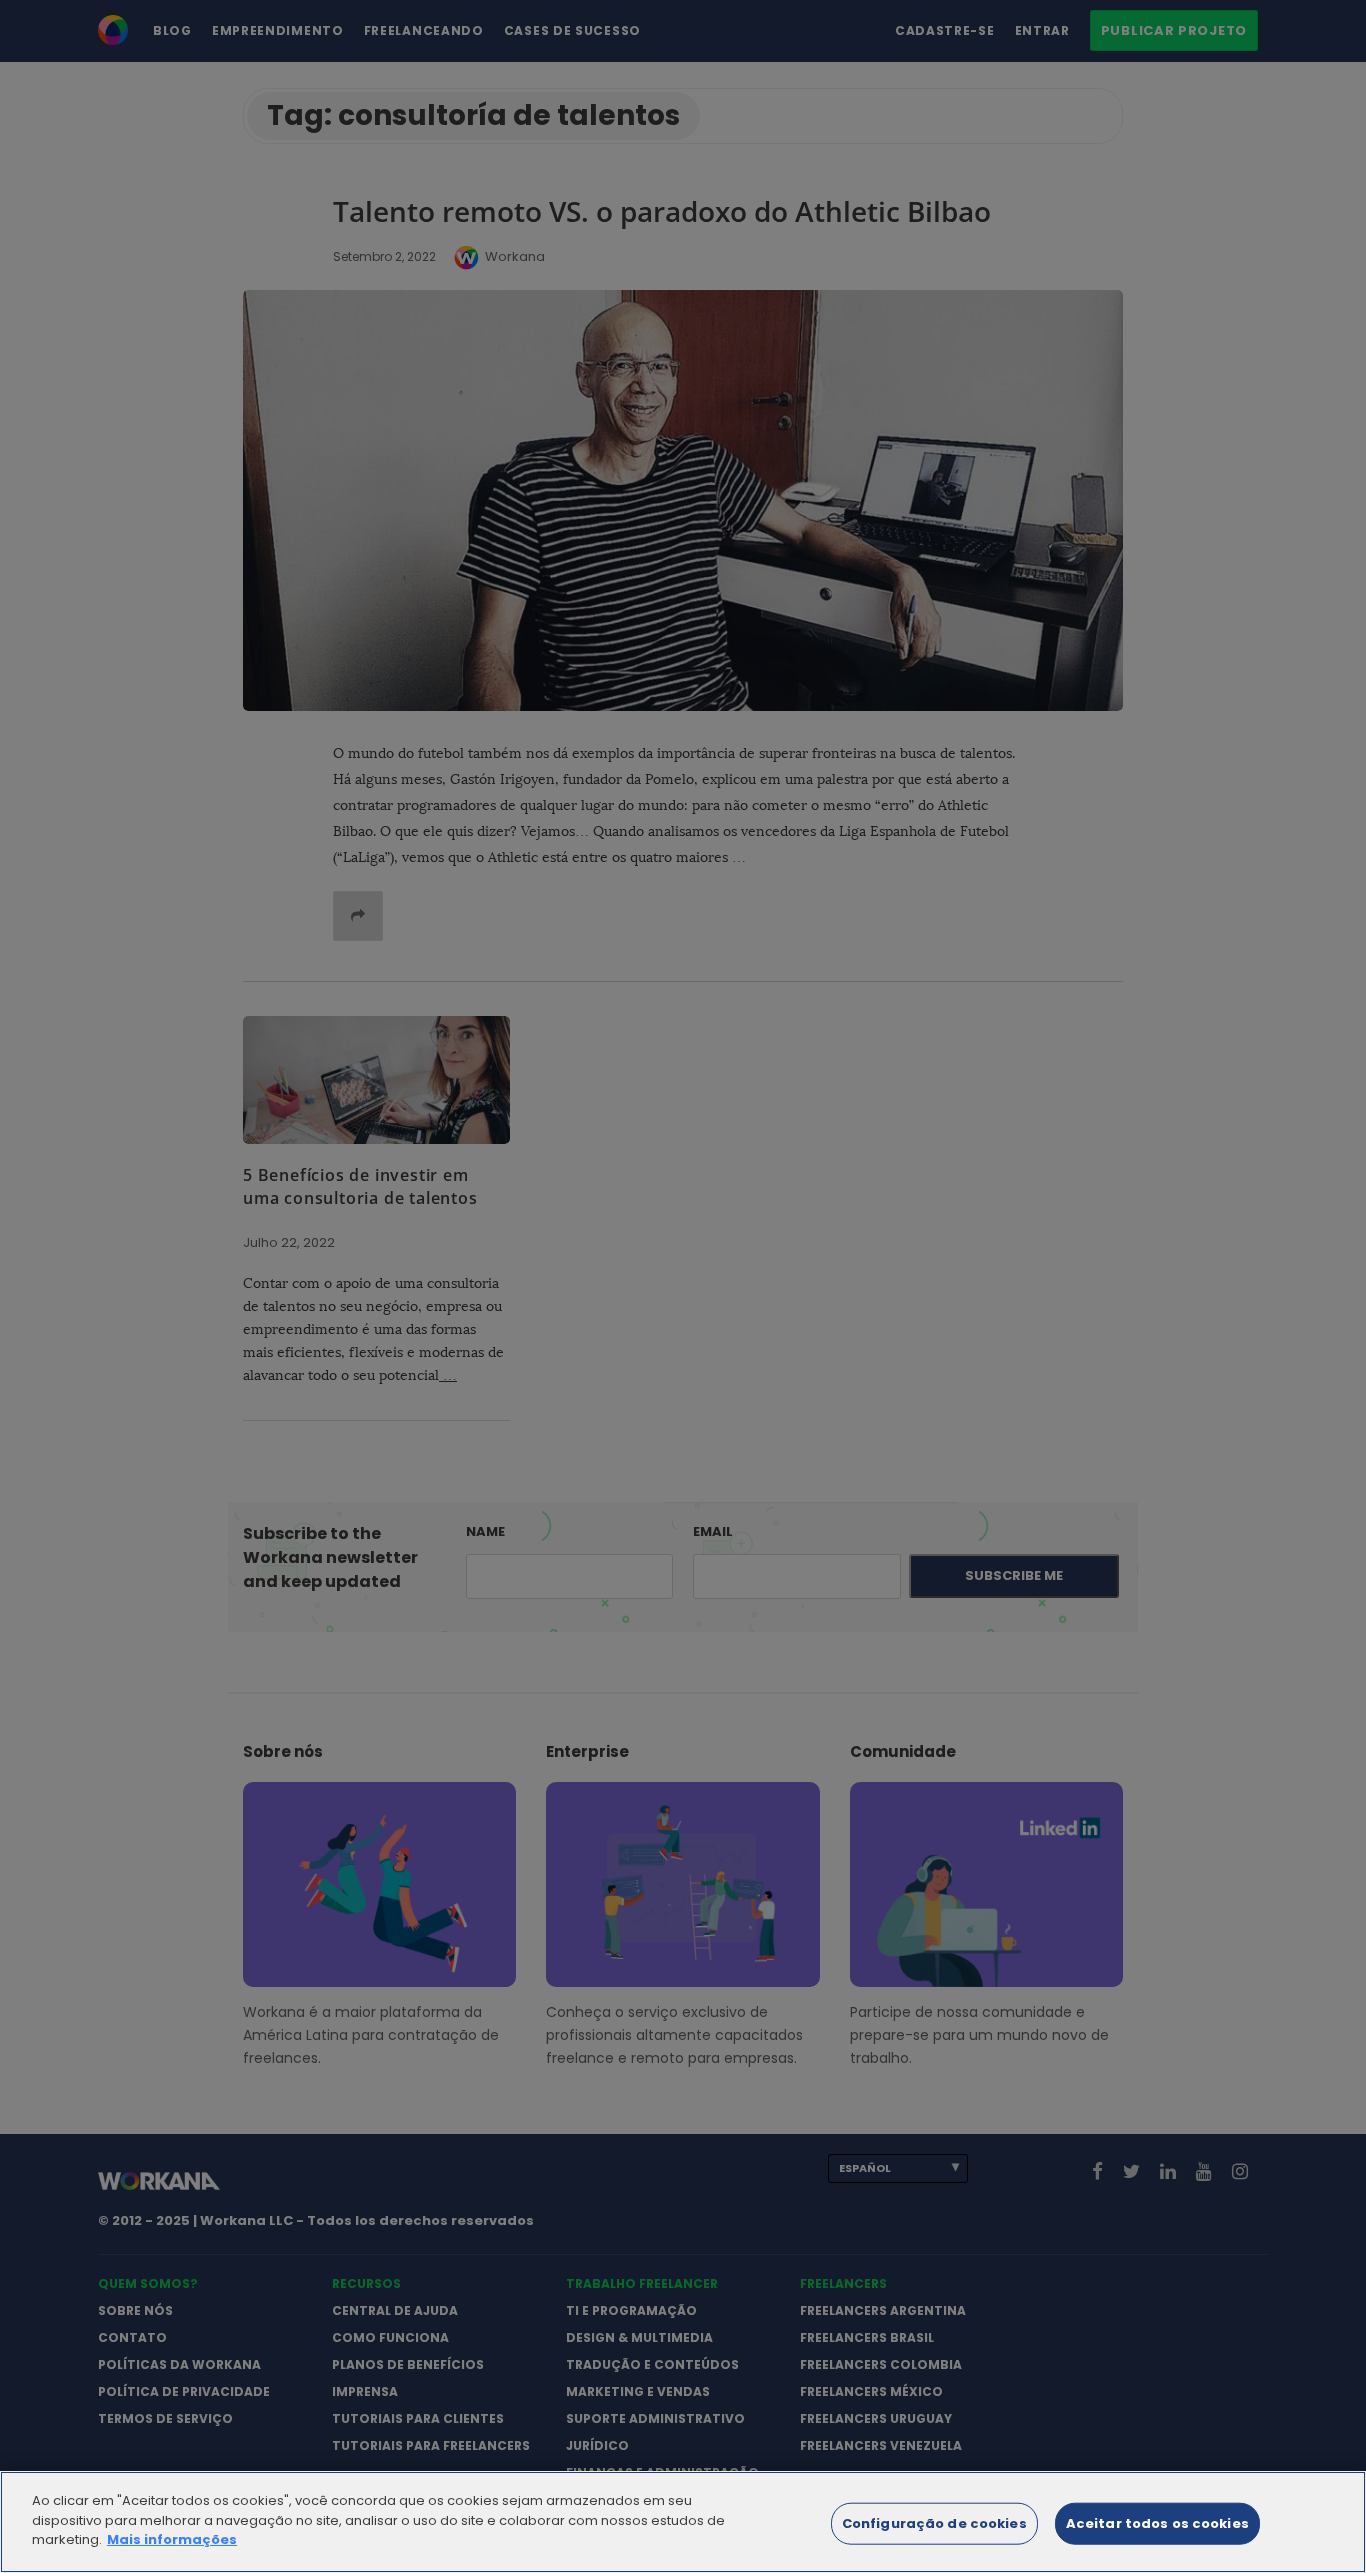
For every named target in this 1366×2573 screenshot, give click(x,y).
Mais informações (172, 2539)
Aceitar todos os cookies (1157, 2523)
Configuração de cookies (934, 2523)
